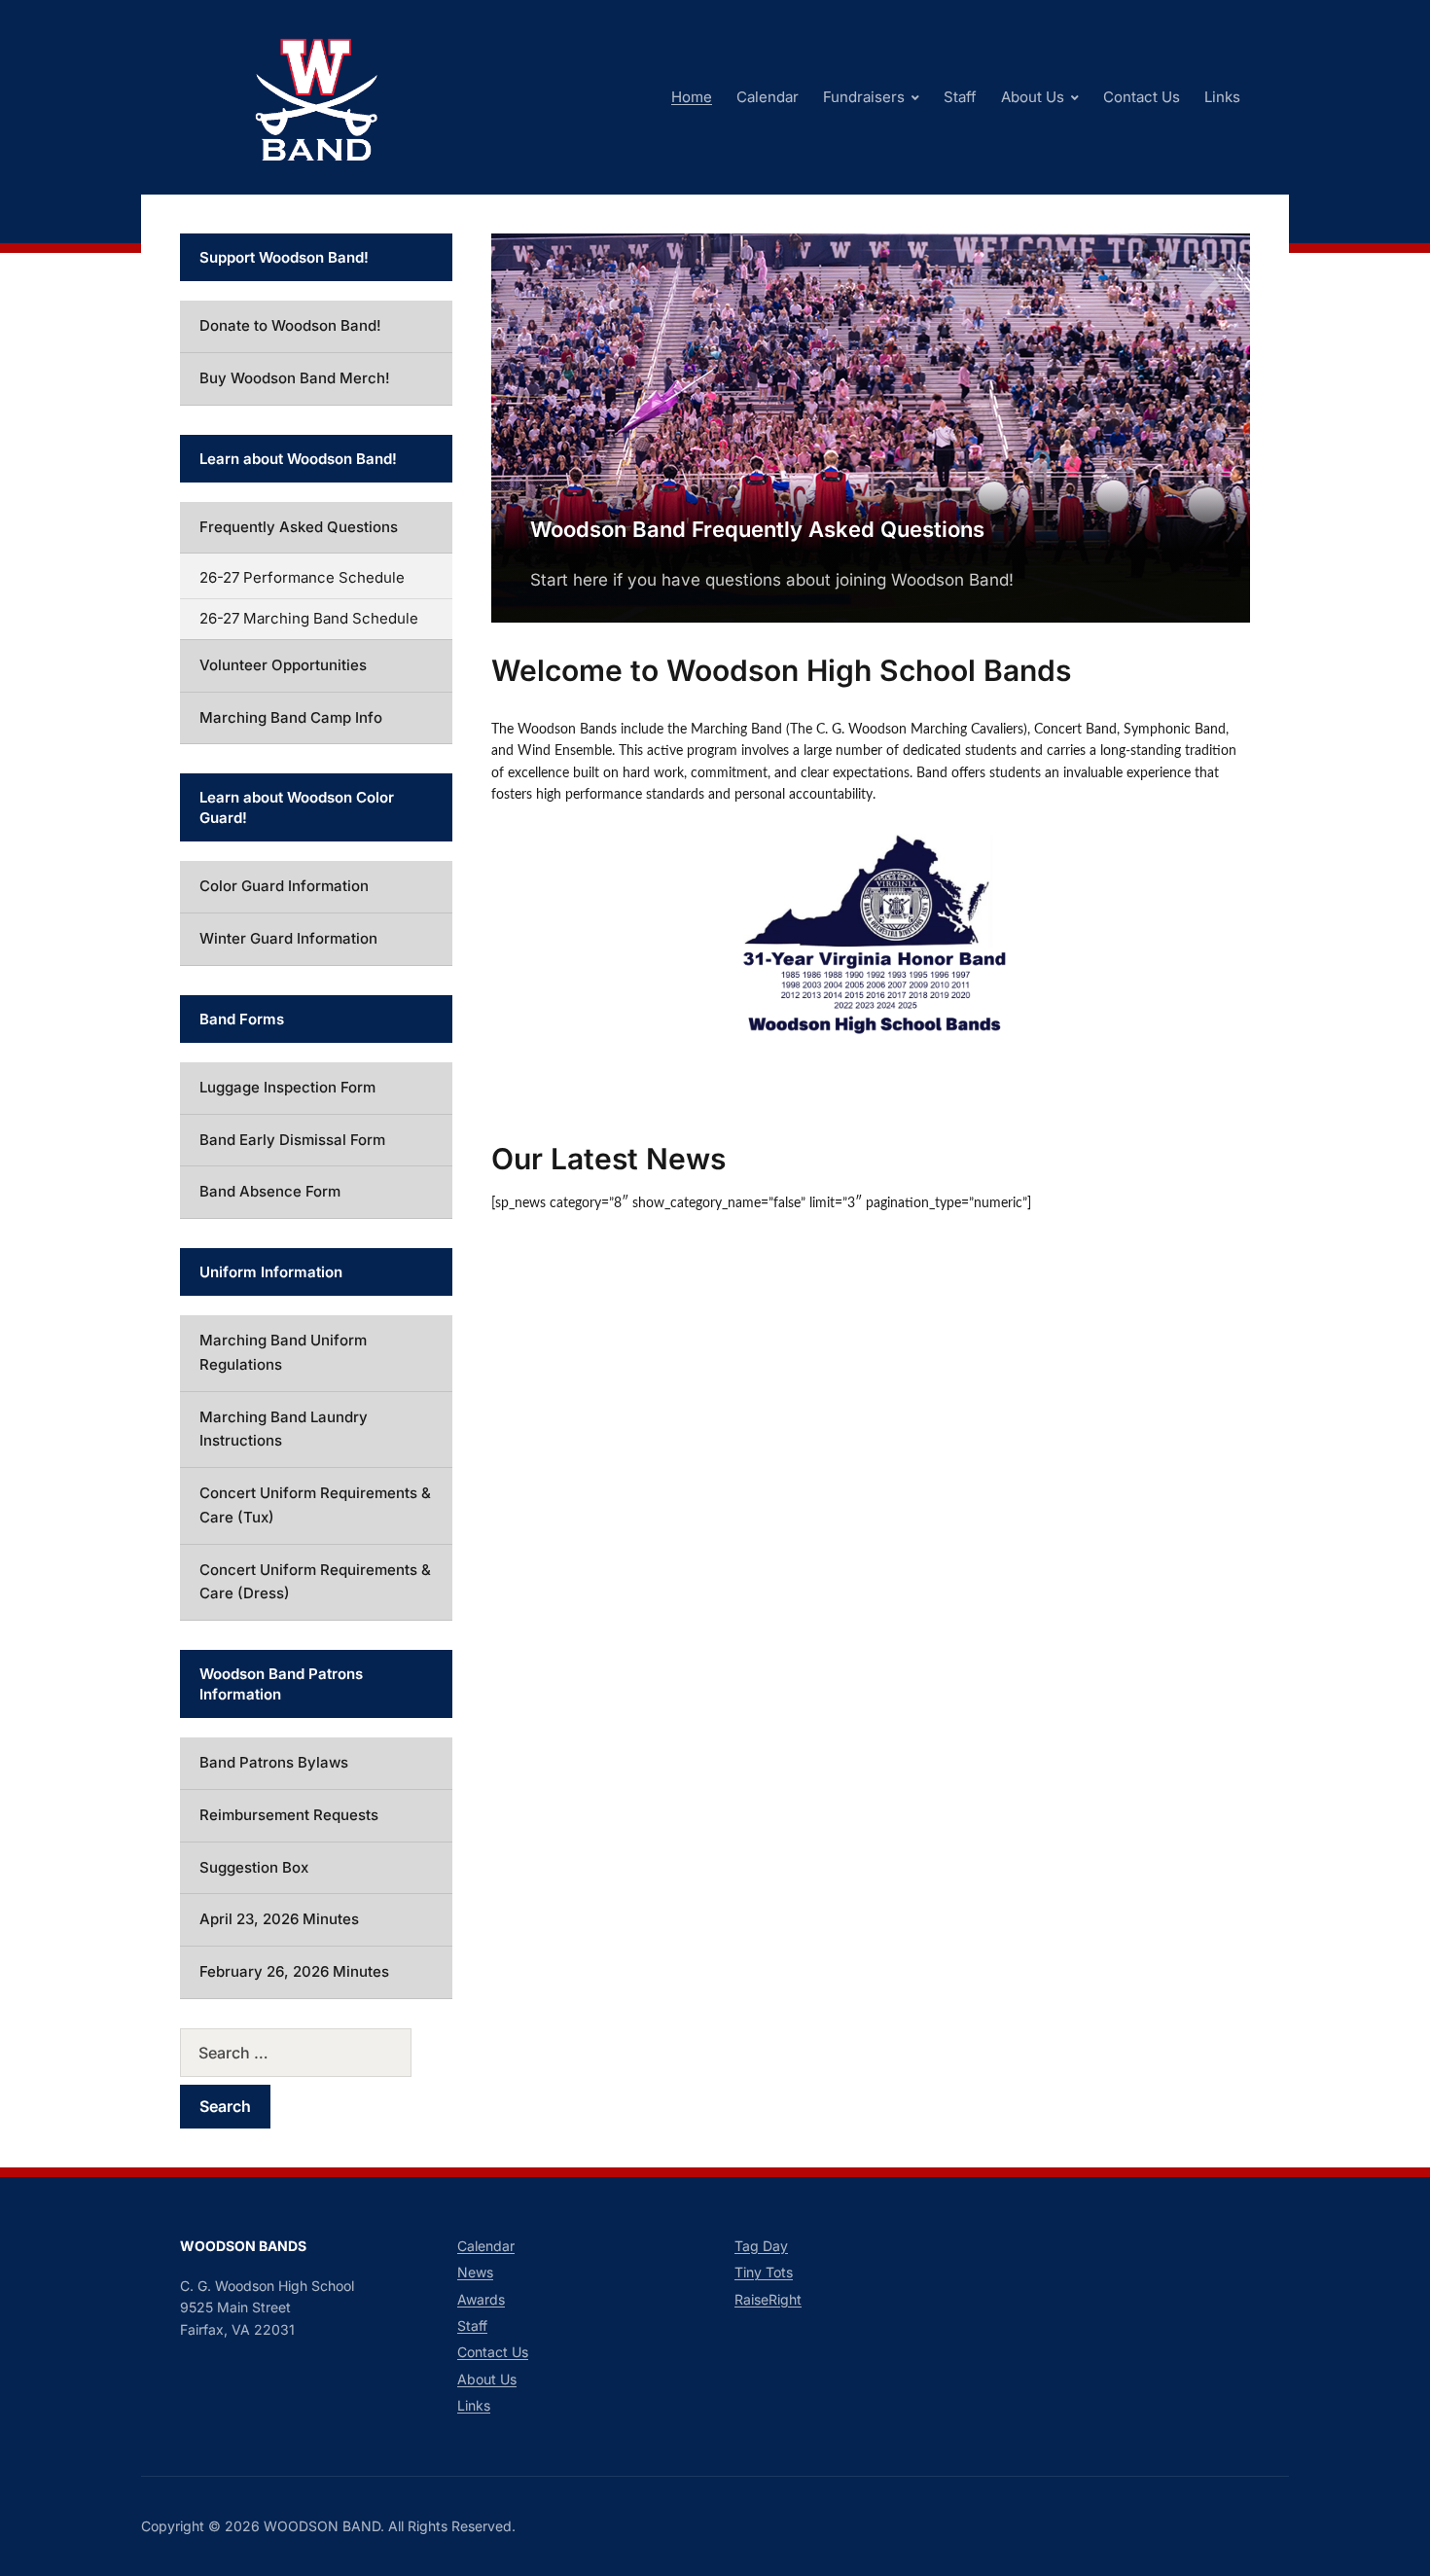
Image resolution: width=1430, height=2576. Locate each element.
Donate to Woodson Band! (290, 325)
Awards (481, 2299)
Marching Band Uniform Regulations (283, 1352)
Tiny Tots (764, 2272)
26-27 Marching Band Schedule (309, 618)
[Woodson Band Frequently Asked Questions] (871, 426)
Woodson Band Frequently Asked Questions (757, 529)
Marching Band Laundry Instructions (284, 1429)
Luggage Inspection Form (287, 1087)
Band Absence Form (270, 1191)
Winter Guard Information (288, 938)
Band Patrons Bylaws (274, 1762)
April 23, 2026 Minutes (279, 1919)
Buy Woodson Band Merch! (295, 378)
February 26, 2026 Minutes (294, 1971)
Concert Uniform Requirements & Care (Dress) (315, 1582)
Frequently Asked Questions (299, 527)
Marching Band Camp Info (291, 717)
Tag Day (761, 2246)
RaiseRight (768, 2299)
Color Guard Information (284, 886)
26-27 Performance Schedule (302, 577)
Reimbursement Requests (289, 1815)
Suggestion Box (254, 1867)
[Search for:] (316, 2053)
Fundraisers (864, 97)
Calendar (768, 97)
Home (692, 97)
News (475, 2272)
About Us (1033, 97)
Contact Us (1142, 97)
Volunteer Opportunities (283, 665)
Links (1222, 97)
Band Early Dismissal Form (292, 1140)
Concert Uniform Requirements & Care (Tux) (315, 1505)
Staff (960, 97)
